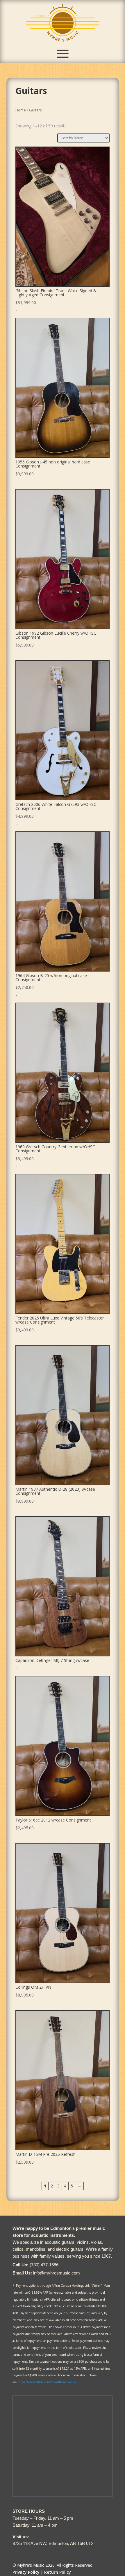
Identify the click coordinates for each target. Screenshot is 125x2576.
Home (21, 110)
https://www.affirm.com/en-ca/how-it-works (47, 2382)
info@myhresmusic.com (57, 2273)
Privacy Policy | (28, 2572)
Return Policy (58, 2572)
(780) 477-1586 (44, 2265)
